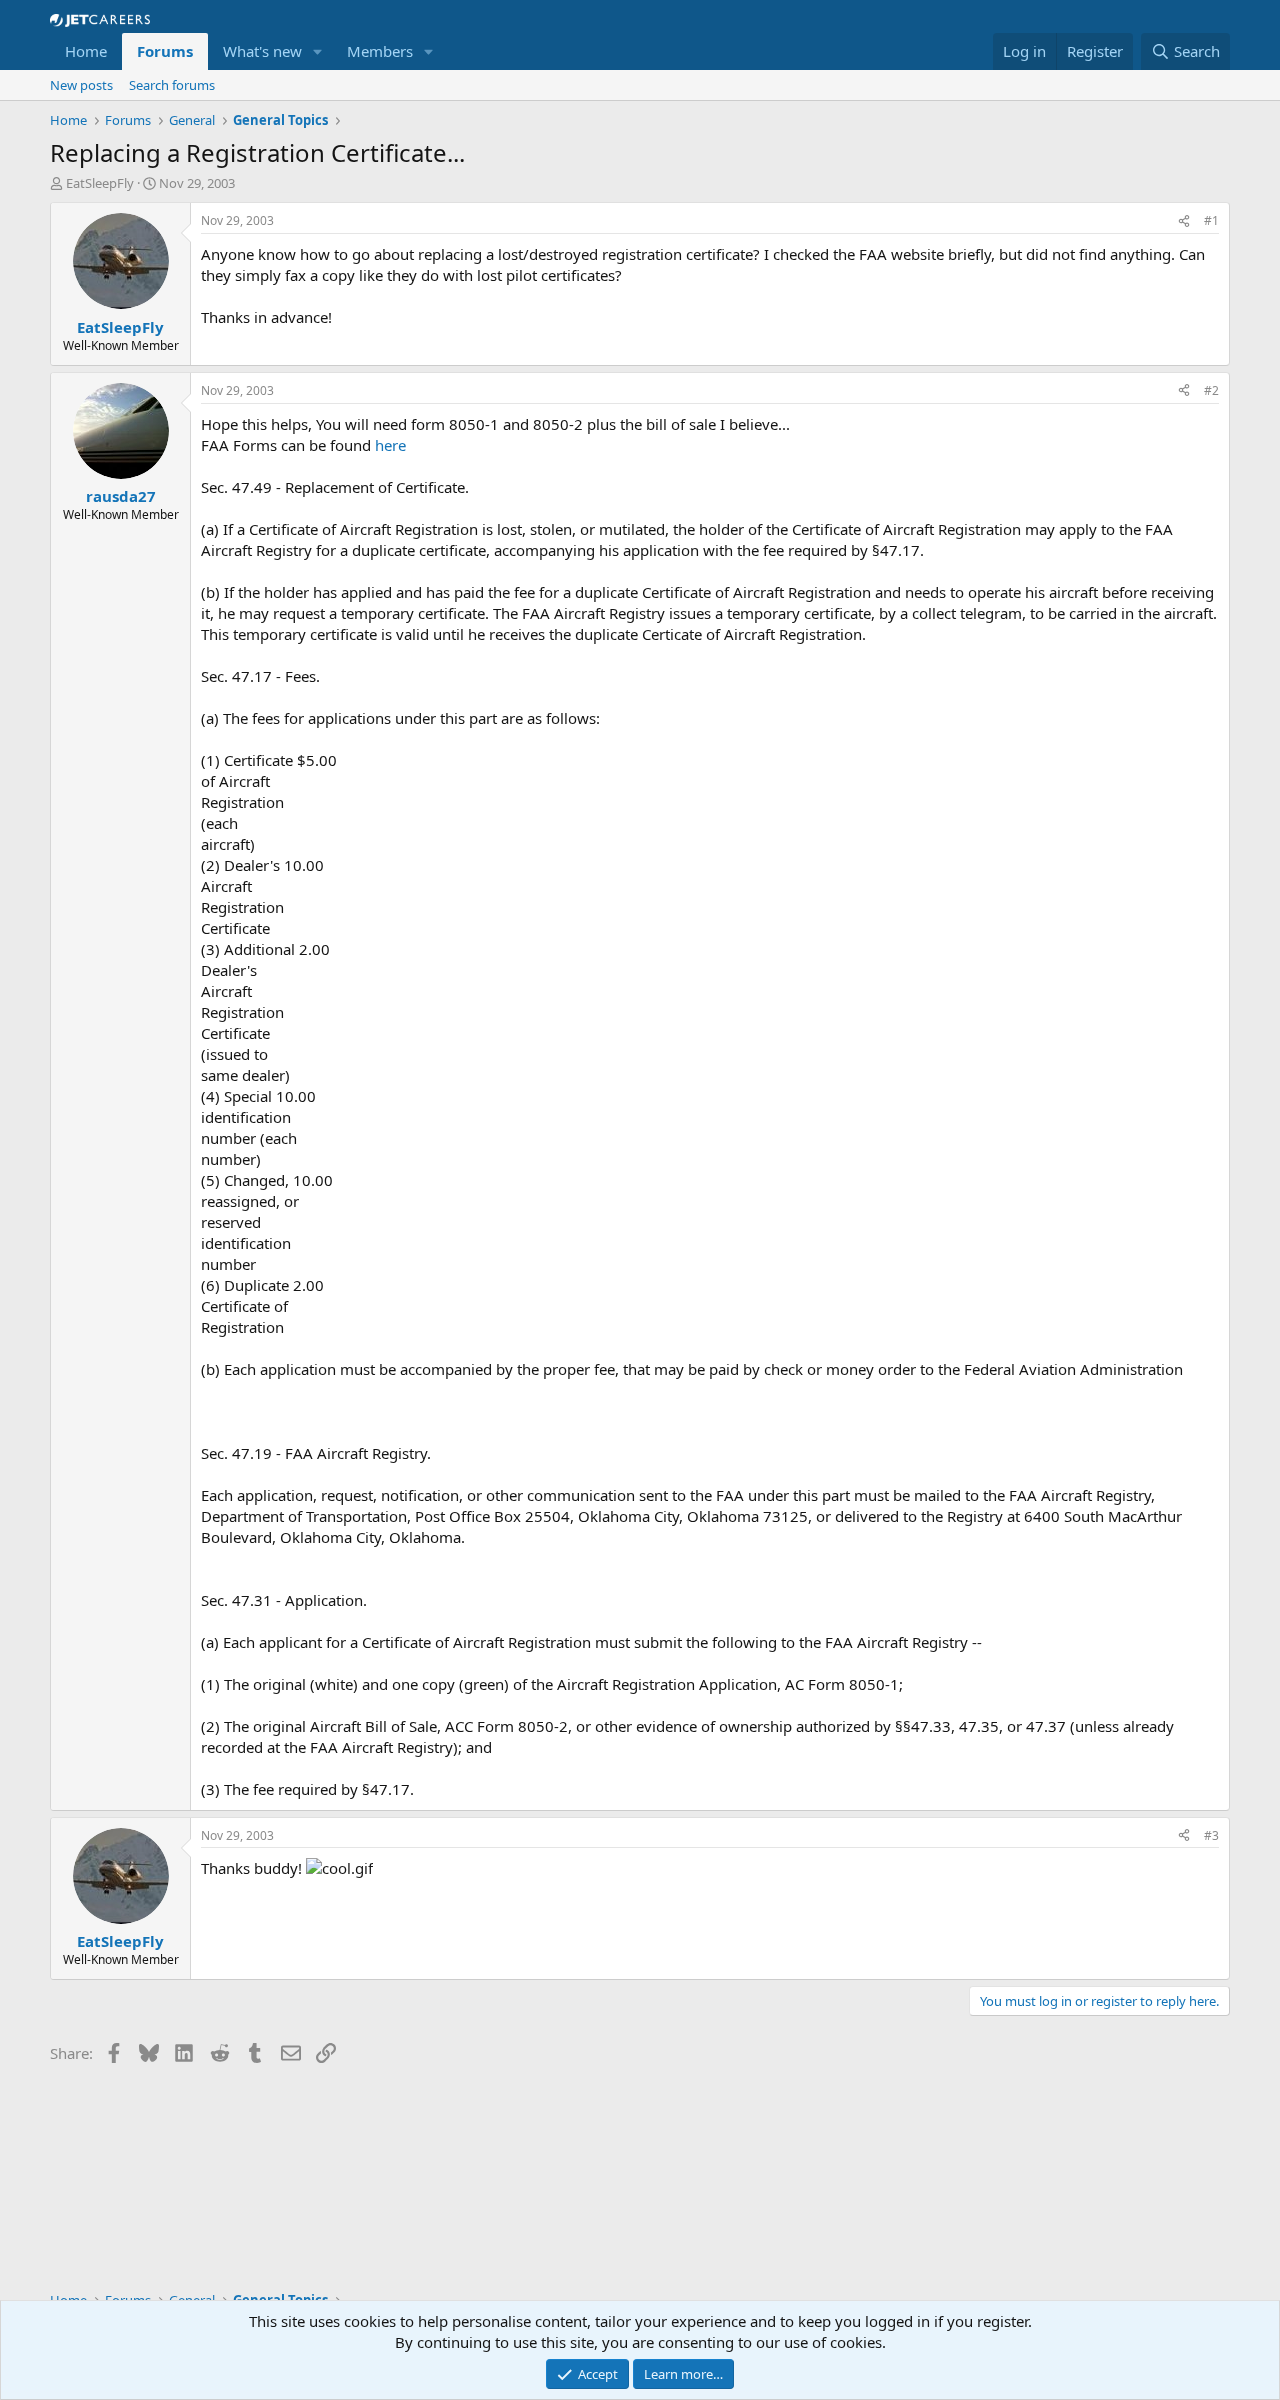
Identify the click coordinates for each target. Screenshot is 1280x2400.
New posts (81, 85)
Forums (165, 51)
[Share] (1184, 221)
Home (86, 51)
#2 (1211, 390)
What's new (262, 51)
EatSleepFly (100, 183)
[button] (318, 51)
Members (380, 51)
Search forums (172, 85)
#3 (1211, 1835)
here (390, 445)
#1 (1211, 220)
